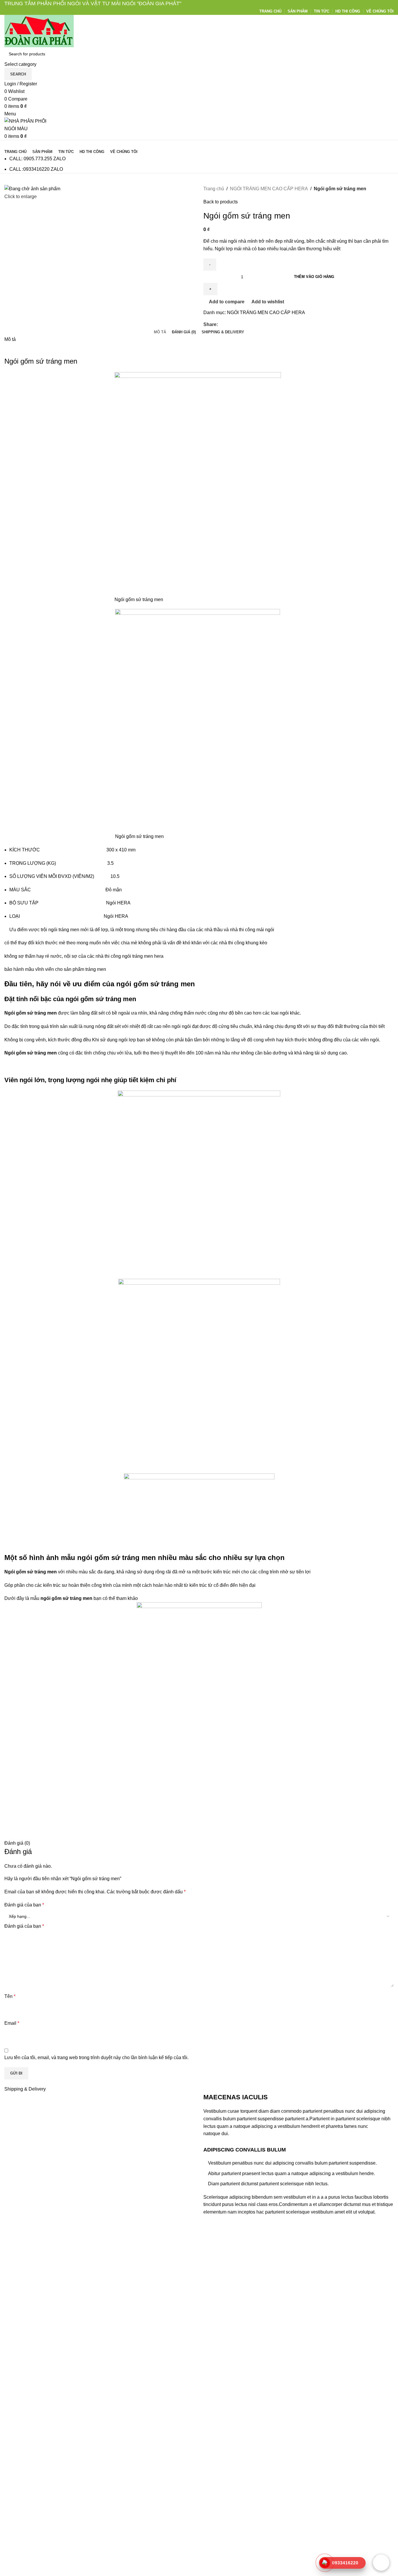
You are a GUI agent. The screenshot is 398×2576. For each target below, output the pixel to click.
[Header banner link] (199, 1288)
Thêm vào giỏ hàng (314, 277)
